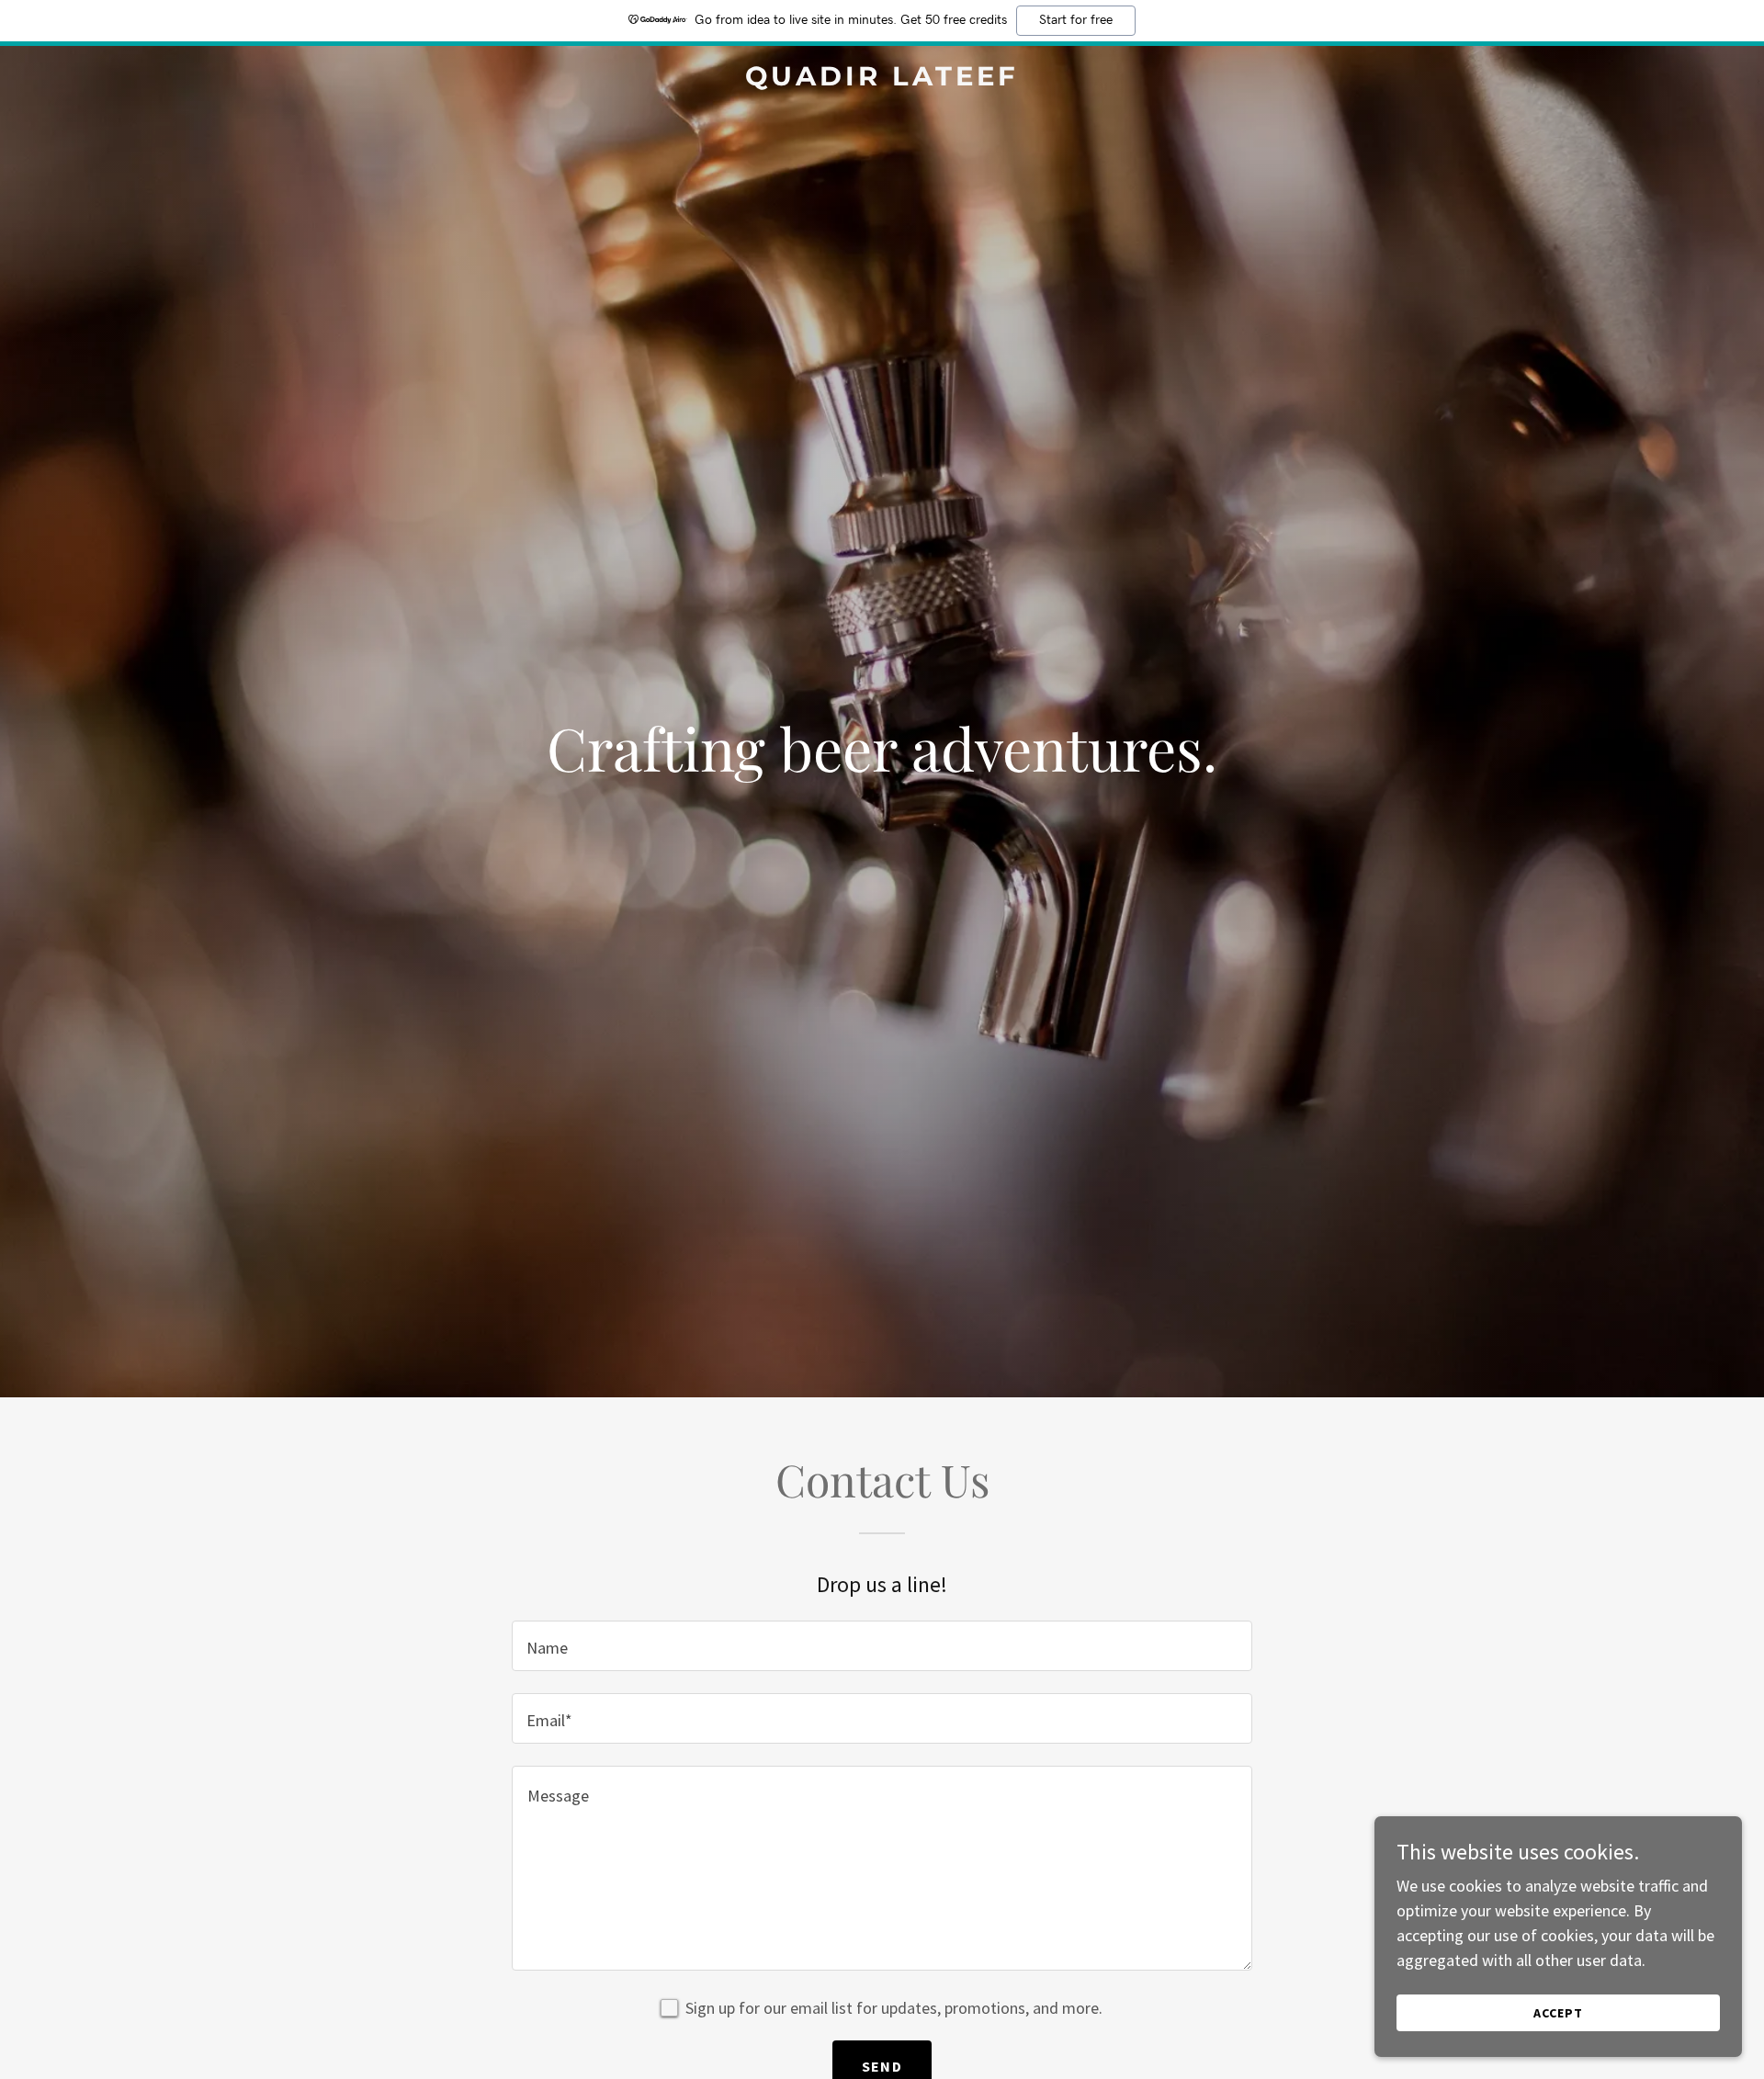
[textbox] (882, 1646)
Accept (1558, 2013)
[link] (882, 79)
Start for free (1076, 20)
